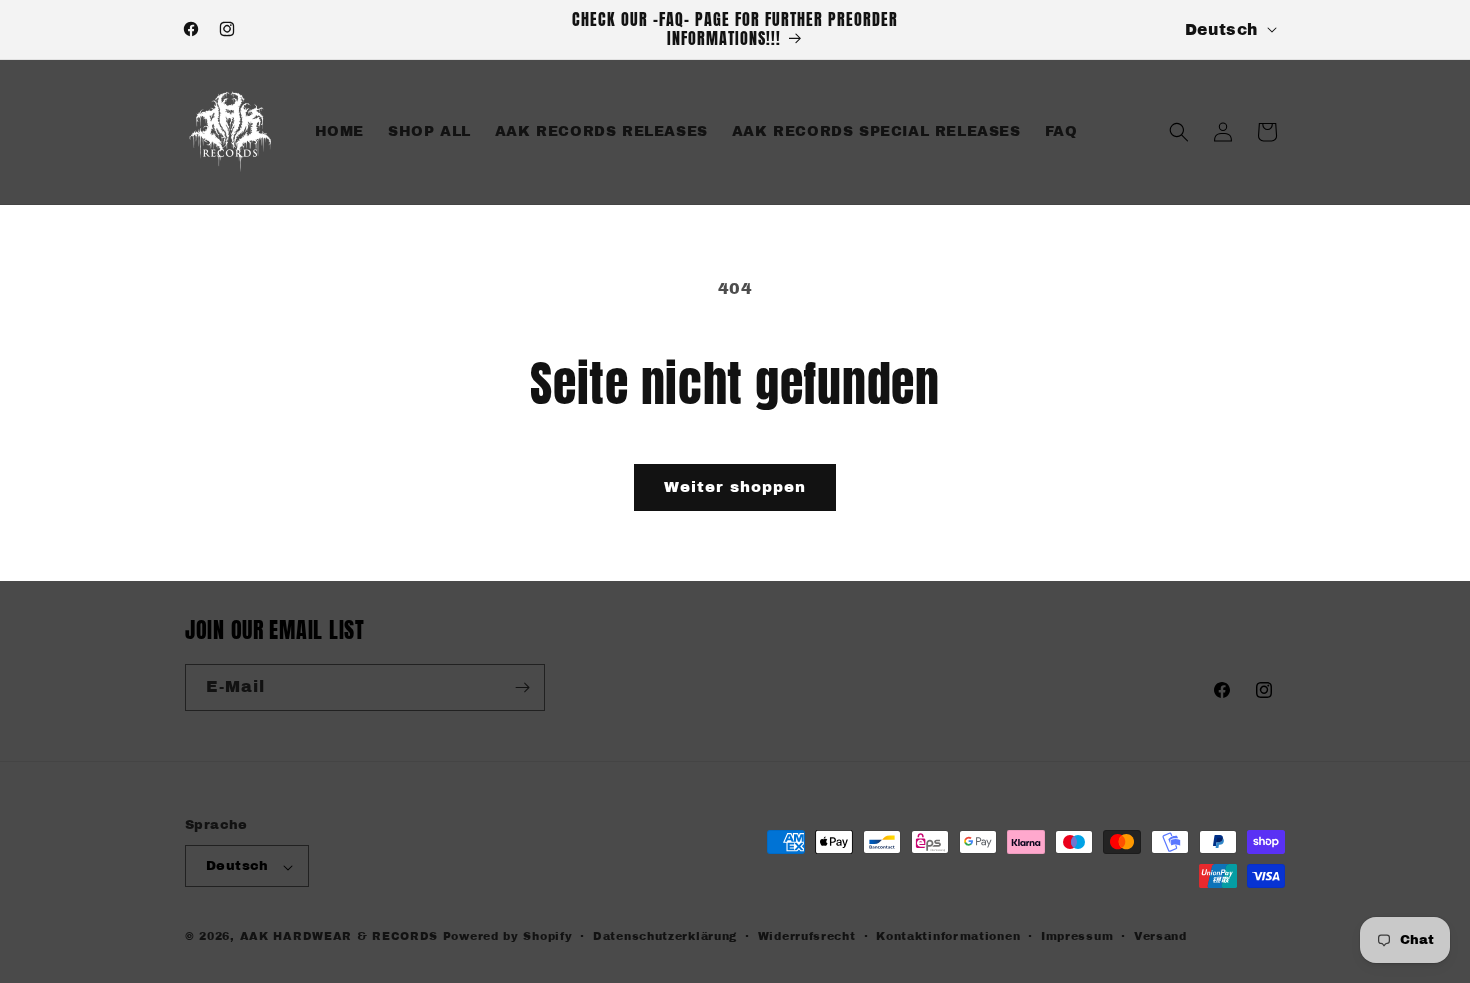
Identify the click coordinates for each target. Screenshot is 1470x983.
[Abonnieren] (522, 687)
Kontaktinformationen (948, 936)
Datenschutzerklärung (665, 936)
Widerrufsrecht (807, 936)
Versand (1160, 936)
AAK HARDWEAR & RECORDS (339, 937)
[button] (1179, 132)
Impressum (1077, 936)
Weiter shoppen (735, 487)
